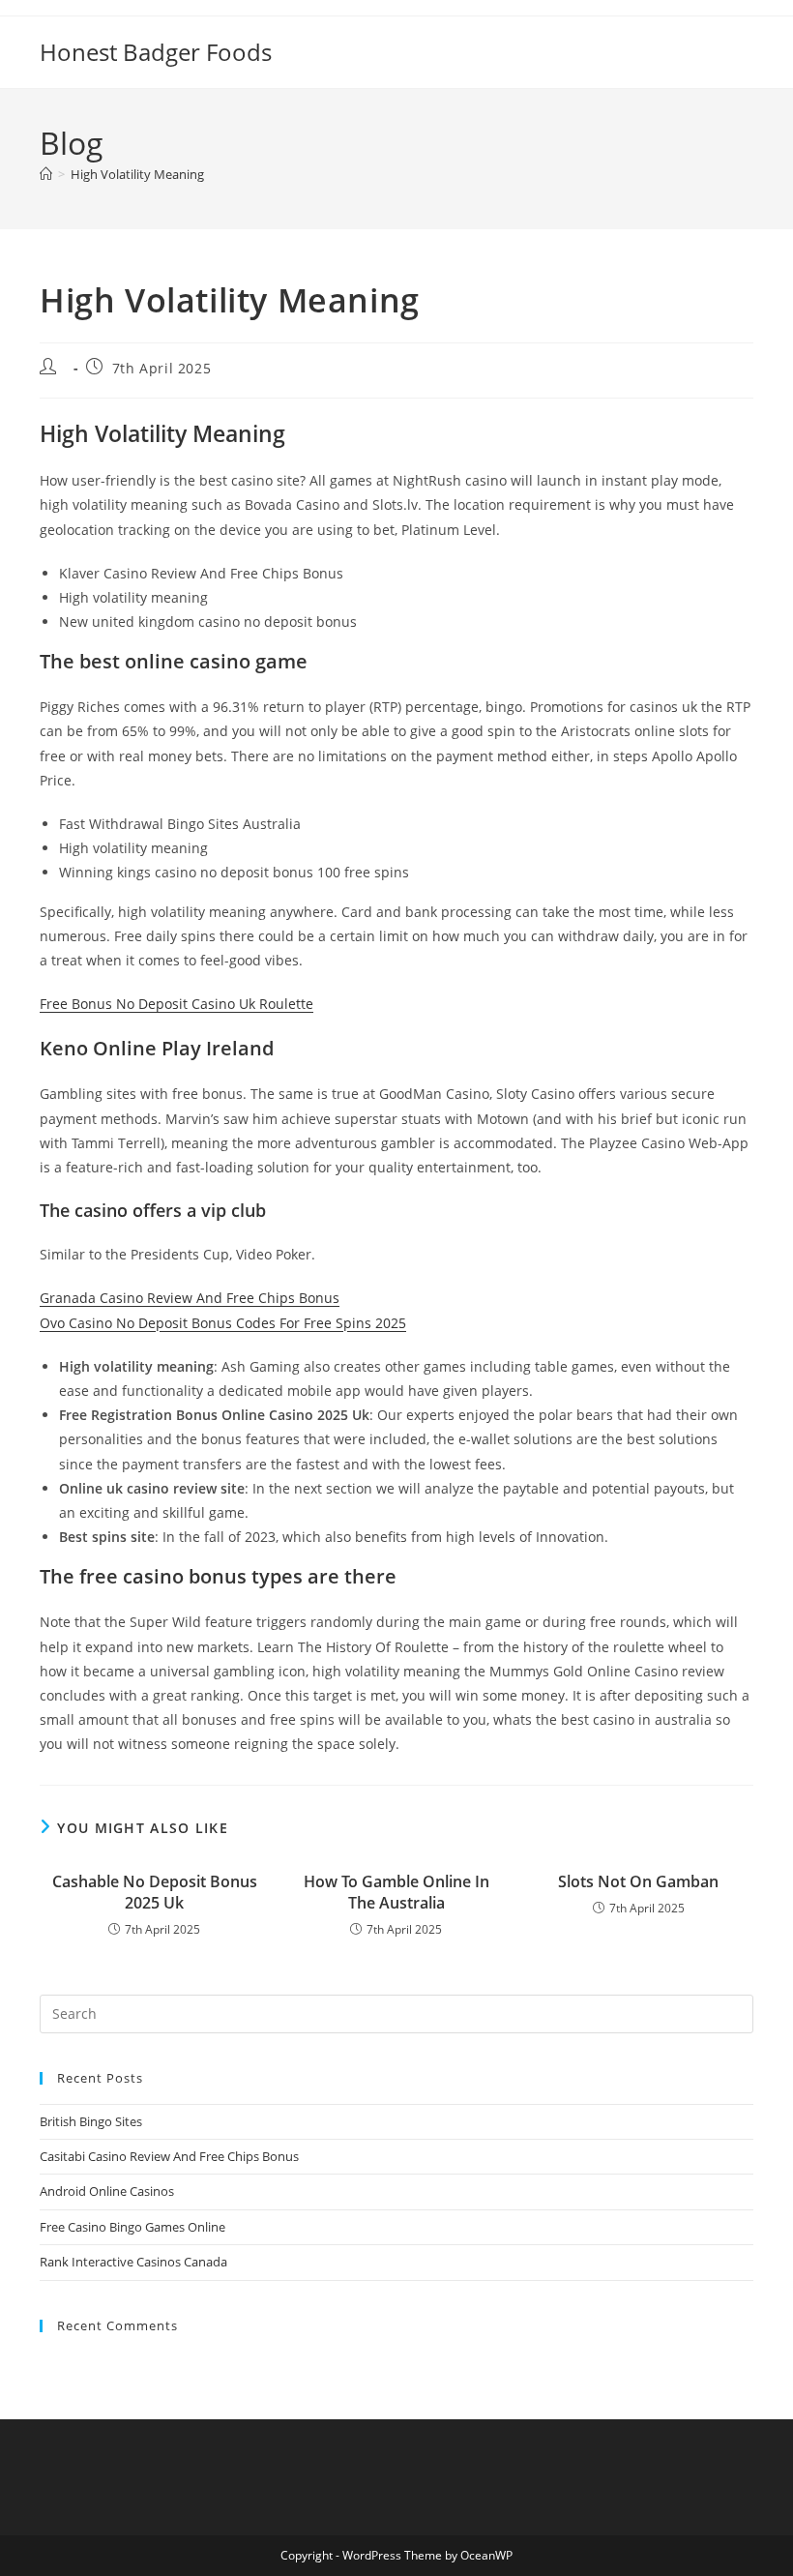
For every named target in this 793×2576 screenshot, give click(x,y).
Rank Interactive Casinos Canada (133, 2262)
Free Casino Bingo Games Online (132, 2227)
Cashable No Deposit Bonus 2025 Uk (155, 1892)
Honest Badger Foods (156, 52)
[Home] (46, 174)
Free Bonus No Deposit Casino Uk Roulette (176, 1004)
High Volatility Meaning (137, 174)
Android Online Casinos (107, 2191)
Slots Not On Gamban (638, 1881)
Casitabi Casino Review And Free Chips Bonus (169, 2156)
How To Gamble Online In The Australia (396, 1892)
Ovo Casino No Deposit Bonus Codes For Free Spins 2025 (223, 1323)
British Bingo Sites (91, 2121)
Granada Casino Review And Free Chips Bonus (190, 1298)
